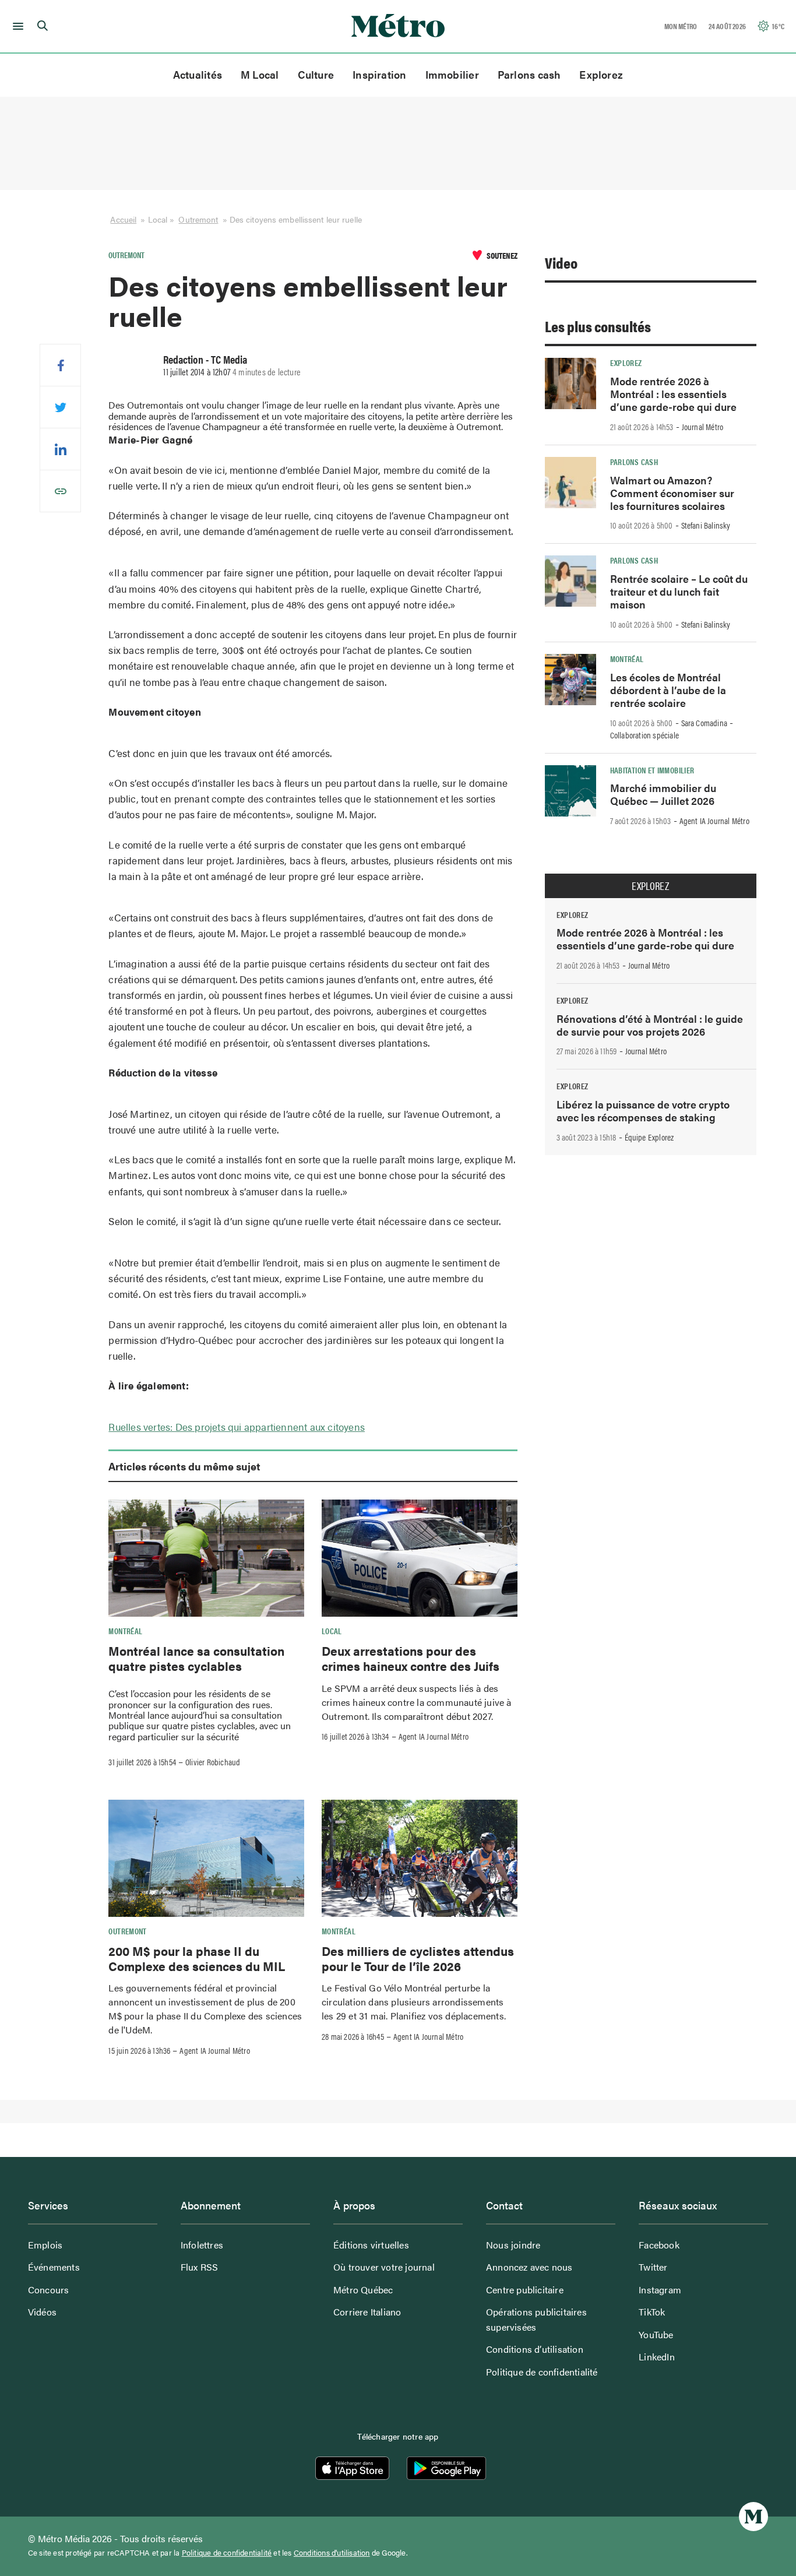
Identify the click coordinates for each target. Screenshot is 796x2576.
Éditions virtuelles (371, 2245)
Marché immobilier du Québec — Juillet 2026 (663, 794)
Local (332, 1631)
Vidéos (42, 2312)
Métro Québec (363, 2290)
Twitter (653, 2267)
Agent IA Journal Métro (434, 1736)
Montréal (125, 1631)
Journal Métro (703, 427)
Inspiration (379, 74)
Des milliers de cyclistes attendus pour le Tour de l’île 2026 (418, 1958)
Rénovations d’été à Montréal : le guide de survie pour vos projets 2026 (650, 1025)
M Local (260, 74)
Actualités (198, 74)
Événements (54, 2267)
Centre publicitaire (525, 2290)
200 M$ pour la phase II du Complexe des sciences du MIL (197, 1958)
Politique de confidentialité (542, 2372)
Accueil (123, 219)
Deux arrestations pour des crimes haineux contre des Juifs (411, 1658)
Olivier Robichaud (213, 1762)
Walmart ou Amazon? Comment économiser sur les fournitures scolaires (672, 493)
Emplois (45, 2245)
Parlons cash (529, 74)
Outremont (198, 219)
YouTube (656, 2334)
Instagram (660, 2290)
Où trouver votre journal (384, 2267)
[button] (16, 26)
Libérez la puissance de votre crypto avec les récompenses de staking (643, 1111)
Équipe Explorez (649, 1137)
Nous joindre (513, 2245)
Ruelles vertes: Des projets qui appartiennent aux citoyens (237, 1427)
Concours (49, 2290)
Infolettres (202, 2245)
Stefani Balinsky (706, 525)
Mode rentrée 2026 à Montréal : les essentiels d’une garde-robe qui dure (673, 394)
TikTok (652, 2312)
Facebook (659, 2245)
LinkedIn (657, 2357)
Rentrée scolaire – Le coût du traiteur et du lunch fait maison (679, 591)
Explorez (601, 74)
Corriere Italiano (367, 2312)
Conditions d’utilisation (535, 2349)
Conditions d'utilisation (332, 2553)
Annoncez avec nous (529, 2267)
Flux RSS (200, 2267)
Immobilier (452, 74)
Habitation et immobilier (652, 770)
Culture (316, 74)
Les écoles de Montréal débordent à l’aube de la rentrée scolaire (668, 690)
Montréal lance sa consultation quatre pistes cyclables (196, 1658)
